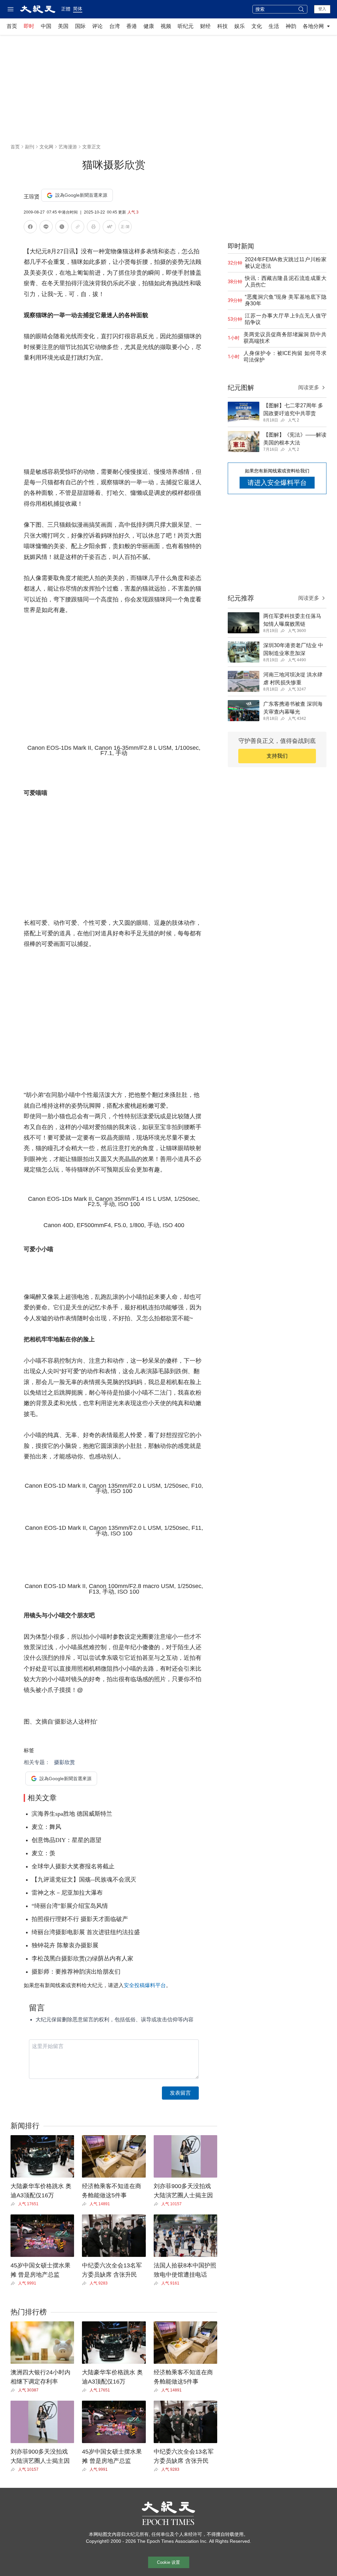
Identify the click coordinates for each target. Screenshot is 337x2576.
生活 (274, 26)
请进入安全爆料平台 (277, 483)
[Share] (14, 2204)
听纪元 (186, 26)
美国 (63, 26)
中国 (46, 26)
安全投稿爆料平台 (145, 1985)
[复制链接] (78, 227)
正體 (66, 9)
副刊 (30, 147)
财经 (205, 26)
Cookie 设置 (168, 2562)
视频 (166, 26)
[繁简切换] (125, 228)
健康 (149, 26)
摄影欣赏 (65, 1762)
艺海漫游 (68, 147)
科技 (222, 26)
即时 (29, 26)
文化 (257, 26)
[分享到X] (62, 228)
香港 (132, 26)
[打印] (93, 228)
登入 (322, 9)
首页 (12, 26)
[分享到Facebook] (30, 228)
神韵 (291, 26)
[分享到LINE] (46, 228)
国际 (80, 26)
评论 (97, 26)
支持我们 (277, 756)
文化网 (46, 147)
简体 (78, 9)
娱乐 (240, 26)
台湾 (115, 26)
